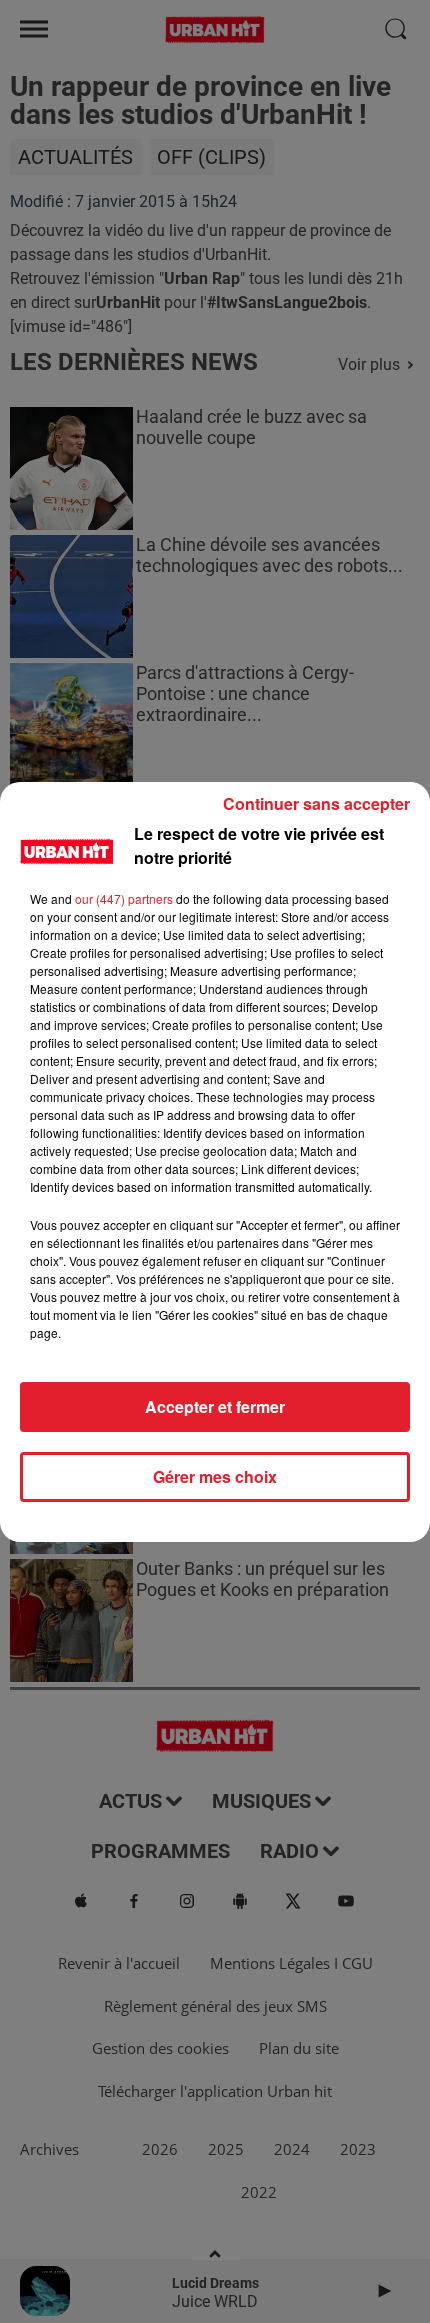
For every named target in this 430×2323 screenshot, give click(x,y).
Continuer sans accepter (316, 803)
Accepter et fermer (215, 1406)
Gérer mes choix (215, 1476)
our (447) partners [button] (124, 898)
